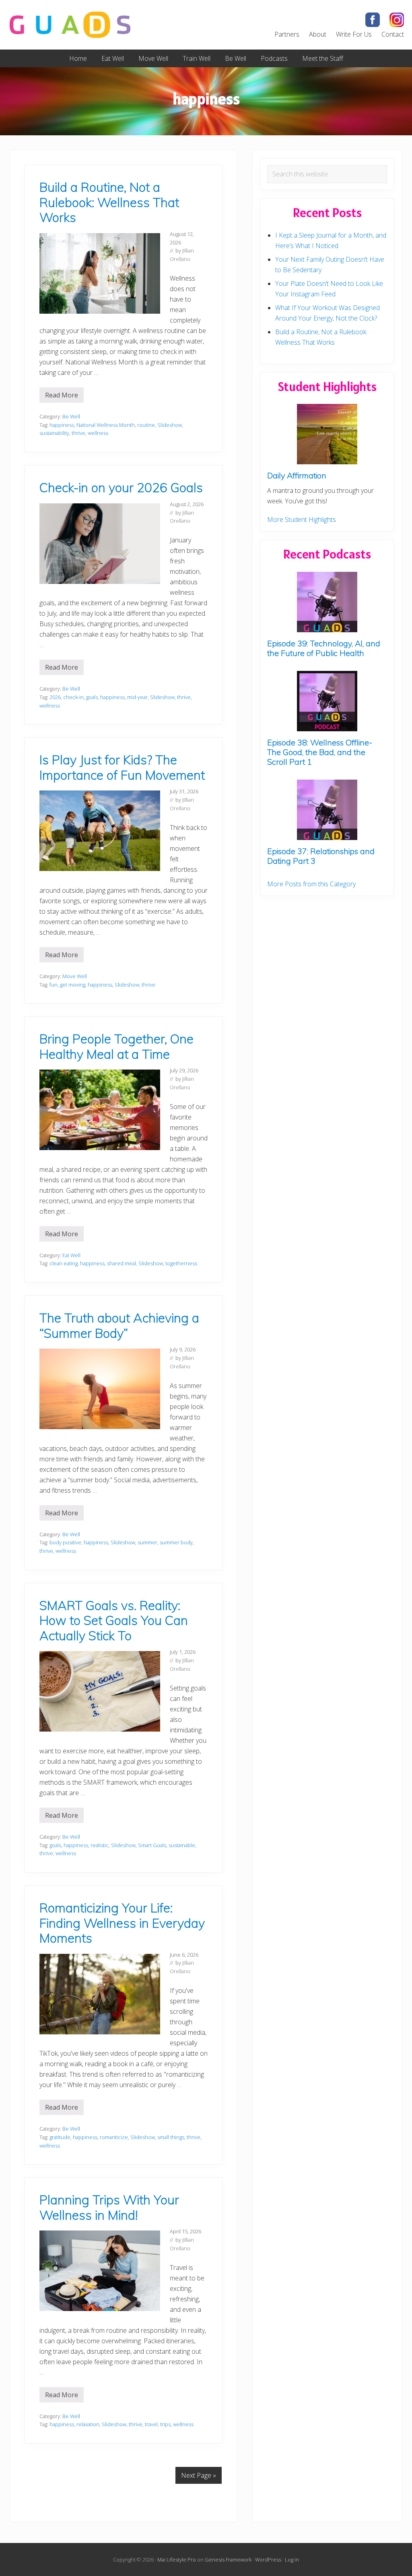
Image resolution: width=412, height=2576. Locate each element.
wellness (98, 433)
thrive (78, 433)
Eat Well (71, 1255)
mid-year (137, 697)
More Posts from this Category (311, 884)
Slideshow (170, 425)
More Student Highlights (302, 519)
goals (92, 697)
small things (171, 2137)
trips (165, 2424)
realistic (100, 1845)
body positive (65, 1542)
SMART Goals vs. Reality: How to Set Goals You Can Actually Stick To (114, 1620)
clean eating (64, 1263)
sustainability (54, 433)
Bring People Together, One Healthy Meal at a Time (116, 1046)
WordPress (268, 2559)
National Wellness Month (106, 425)
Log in (292, 2559)
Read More (62, 397)
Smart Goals (152, 1845)
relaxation (88, 2424)
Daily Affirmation (297, 475)
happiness (62, 425)
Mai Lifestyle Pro (177, 2559)
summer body (176, 1542)
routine (146, 425)
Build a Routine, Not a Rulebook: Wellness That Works (109, 202)
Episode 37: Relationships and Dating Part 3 (321, 856)
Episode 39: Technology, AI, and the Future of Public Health (324, 648)
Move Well (75, 976)
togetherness (181, 1263)
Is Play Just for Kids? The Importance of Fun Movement (122, 767)
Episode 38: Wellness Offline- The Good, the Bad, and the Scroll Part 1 (320, 752)
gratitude (60, 2137)
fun (54, 985)
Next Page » (199, 2475)
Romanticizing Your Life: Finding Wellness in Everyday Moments (122, 1923)
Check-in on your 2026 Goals (121, 487)
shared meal (122, 1263)
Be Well (71, 416)
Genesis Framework (228, 2559)
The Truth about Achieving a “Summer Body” (119, 1325)
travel (151, 2424)
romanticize (114, 2137)
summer (147, 1542)
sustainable (182, 1845)
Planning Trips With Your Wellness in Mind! (109, 2207)
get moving (73, 985)
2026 (55, 697)
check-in (73, 697)
